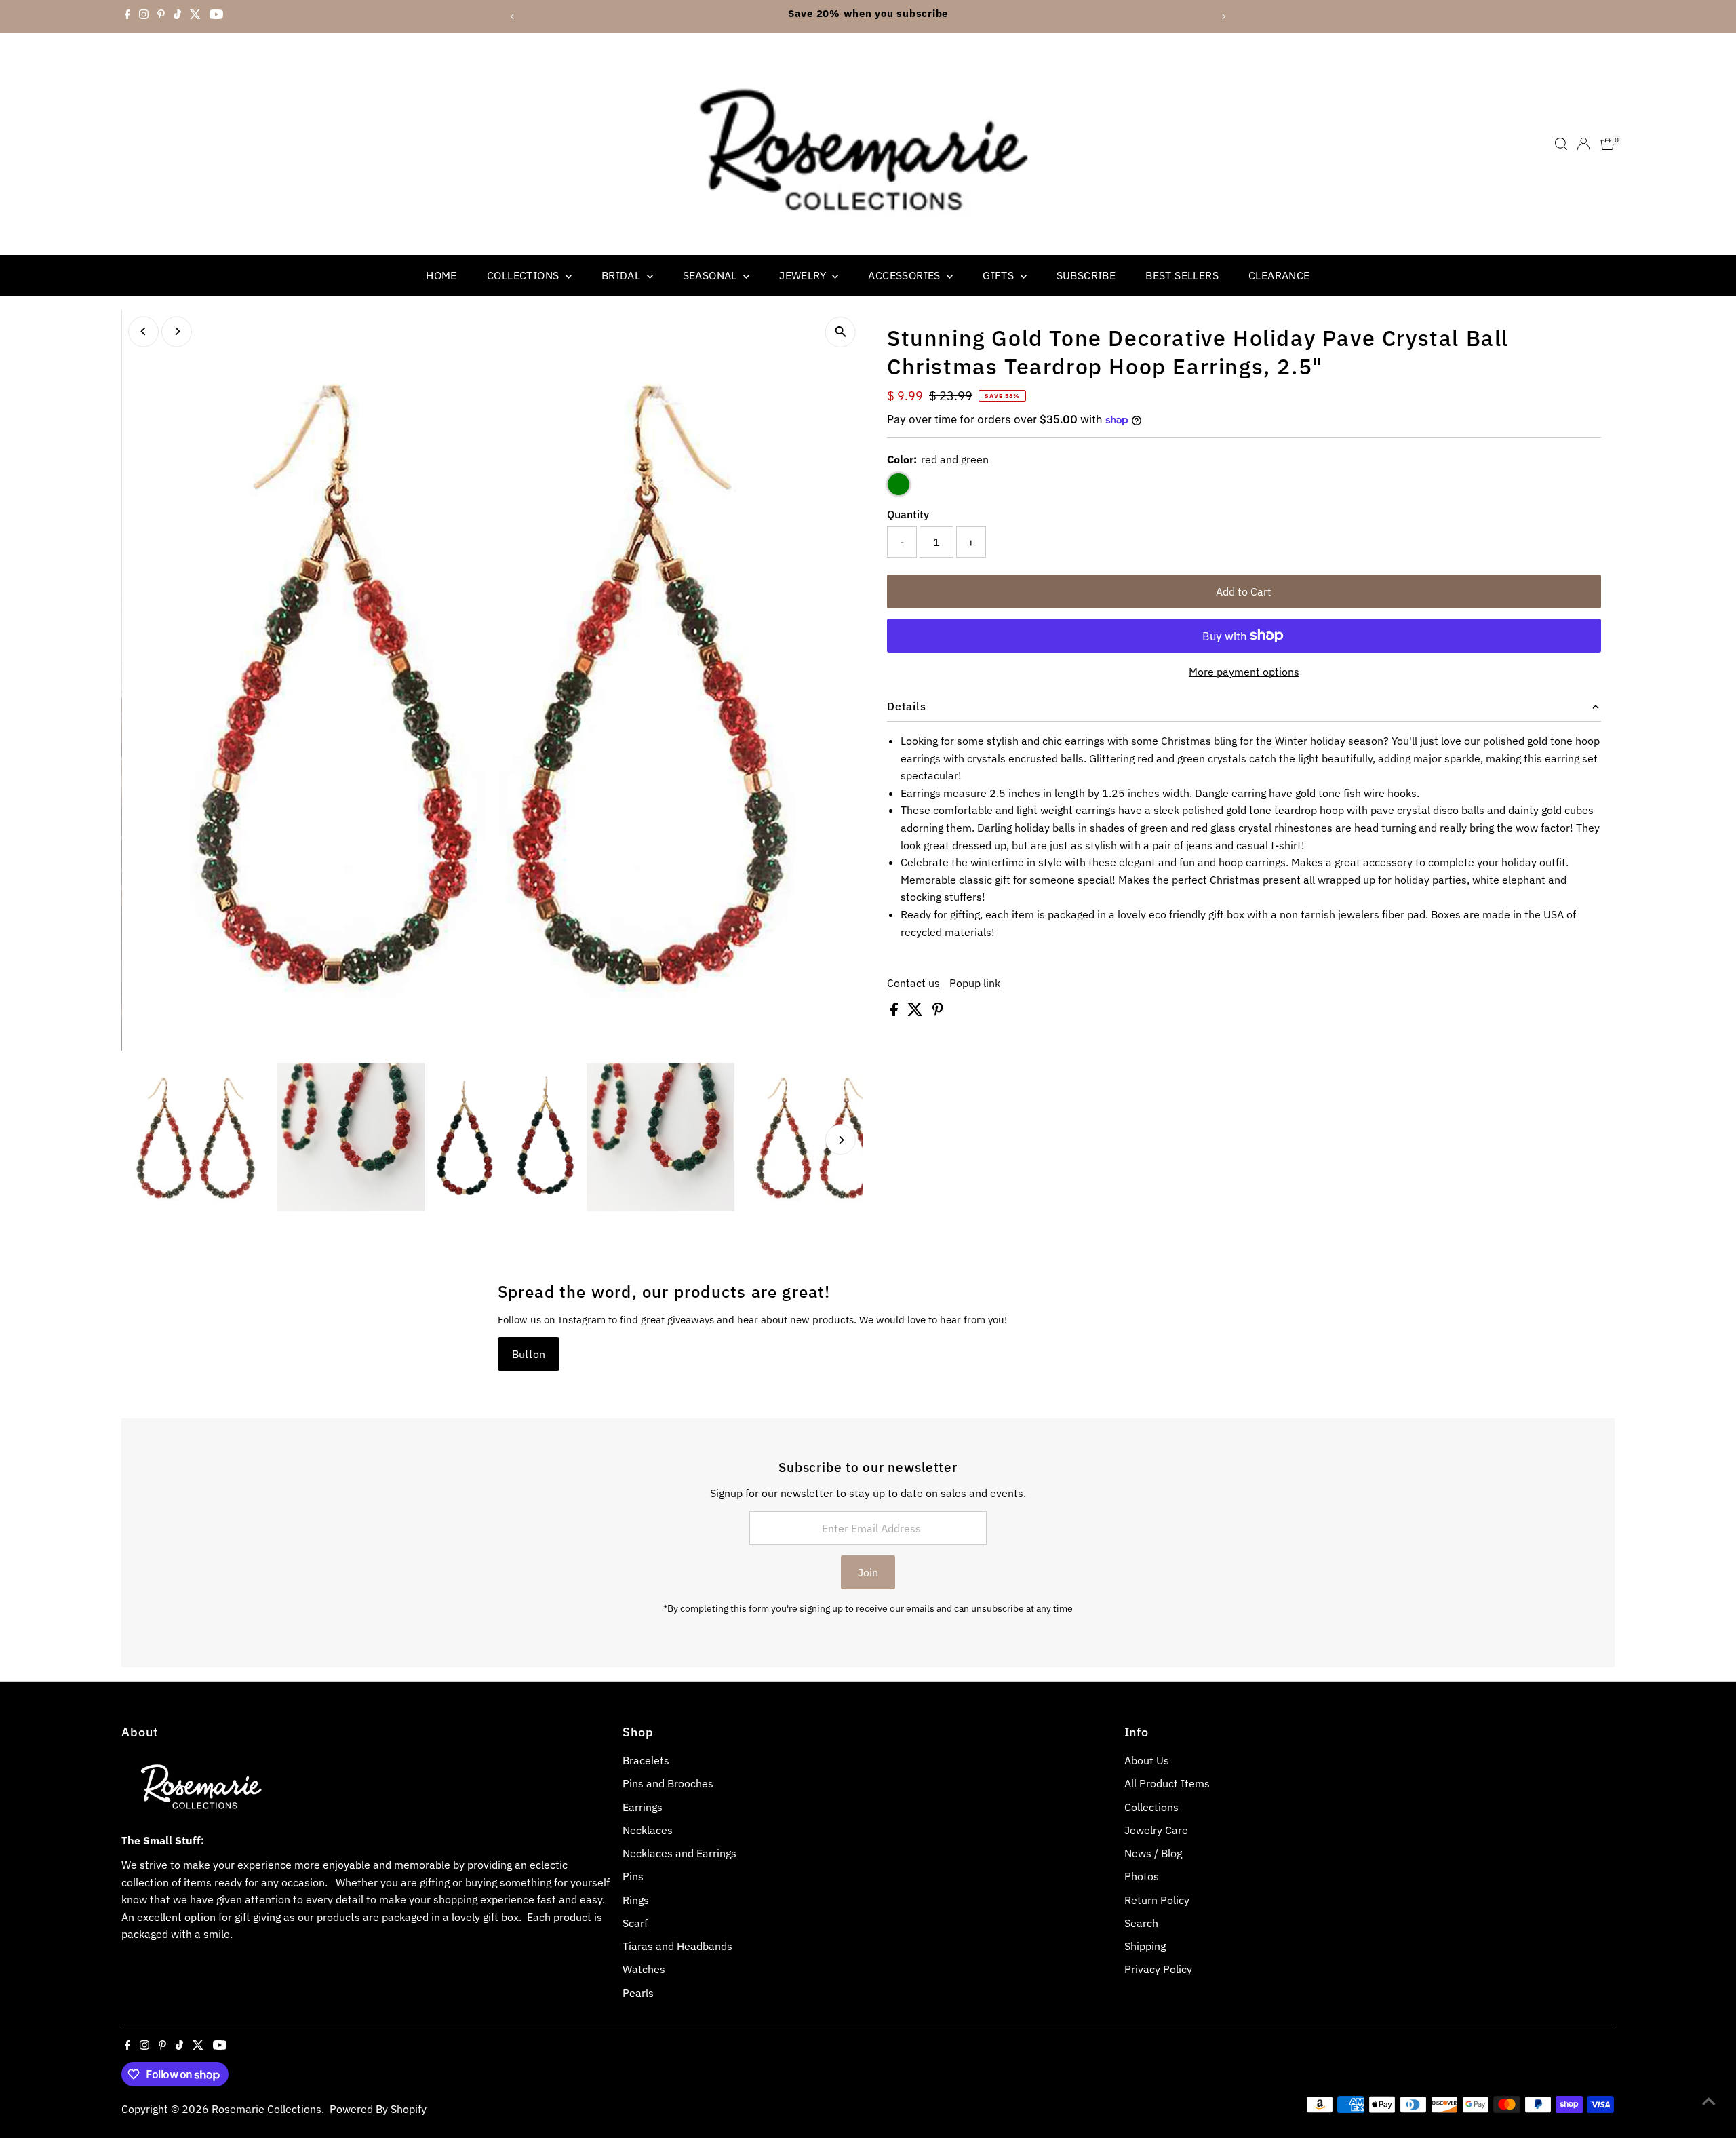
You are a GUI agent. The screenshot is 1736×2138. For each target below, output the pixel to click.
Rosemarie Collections (267, 2109)
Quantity (908, 514)
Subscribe (1086, 275)
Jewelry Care (1156, 1830)
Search (1141, 1923)
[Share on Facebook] (895, 1012)
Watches (644, 1969)
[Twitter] (195, 16)
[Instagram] (144, 16)
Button (529, 1354)
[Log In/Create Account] (1583, 144)
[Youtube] (216, 16)
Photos (1142, 1876)
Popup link (975, 983)
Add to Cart (1244, 591)
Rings (636, 1900)
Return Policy (1157, 1900)
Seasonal (712, 275)
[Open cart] (1607, 144)
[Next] (1223, 17)
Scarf (635, 1923)
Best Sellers (1182, 275)
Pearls (638, 1993)
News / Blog (1153, 1853)
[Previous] (513, 17)
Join (868, 1572)
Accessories (906, 275)
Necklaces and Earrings (679, 1853)
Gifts (1000, 275)
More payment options (1244, 672)
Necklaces (648, 1830)
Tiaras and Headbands (677, 1946)
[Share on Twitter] (916, 1012)
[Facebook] (127, 16)
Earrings (643, 1807)
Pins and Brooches (668, 1783)
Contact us (913, 983)
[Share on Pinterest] (938, 1012)
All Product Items (1167, 1783)
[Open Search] (1561, 144)
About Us (1147, 1760)
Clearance (1279, 275)
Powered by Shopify (378, 2109)
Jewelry (804, 275)
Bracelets (646, 1760)
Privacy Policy (1158, 1969)
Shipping (1145, 1946)
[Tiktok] (177, 16)
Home (441, 275)
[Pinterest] (161, 16)
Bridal (623, 275)
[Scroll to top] (1709, 2101)
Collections (525, 275)
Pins (633, 1876)
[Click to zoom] (841, 332)
